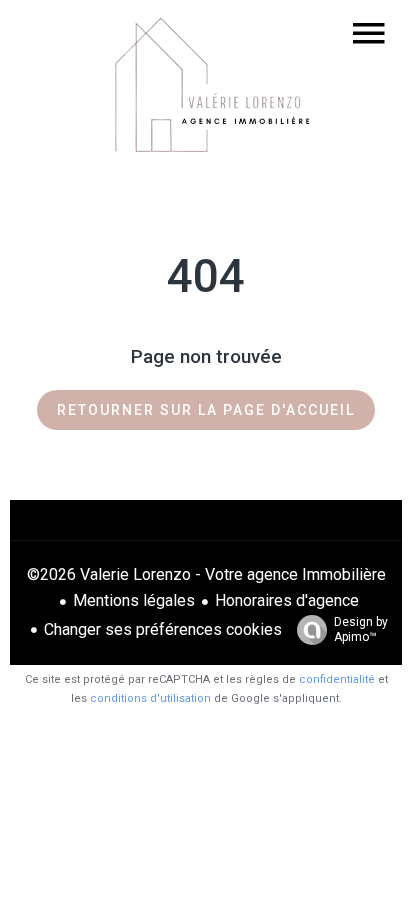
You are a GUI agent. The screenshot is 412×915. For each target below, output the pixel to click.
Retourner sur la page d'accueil (206, 410)
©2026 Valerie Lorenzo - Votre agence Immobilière (206, 574)
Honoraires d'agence (287, 600)
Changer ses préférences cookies (163, 629)
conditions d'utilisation (150, 698)
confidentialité (337, 679)
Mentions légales (134, 600)
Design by (361, 629)
